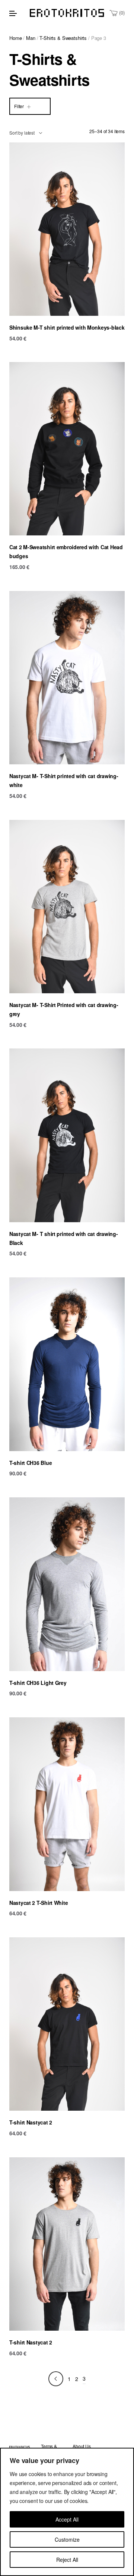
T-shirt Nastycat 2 (31, 2122)
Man (31, 38)
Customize (67, 2539)
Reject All (67, 2560)
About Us (82, 2446)
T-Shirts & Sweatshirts (63, 38)
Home (15, 38)
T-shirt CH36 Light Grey (38, 1683)
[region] (67, 2512)
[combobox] (26, 133)
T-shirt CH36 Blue (31, 1463)
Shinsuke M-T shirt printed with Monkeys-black (67, 327)
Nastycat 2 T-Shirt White (39, 1903)
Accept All (67, 2519)
